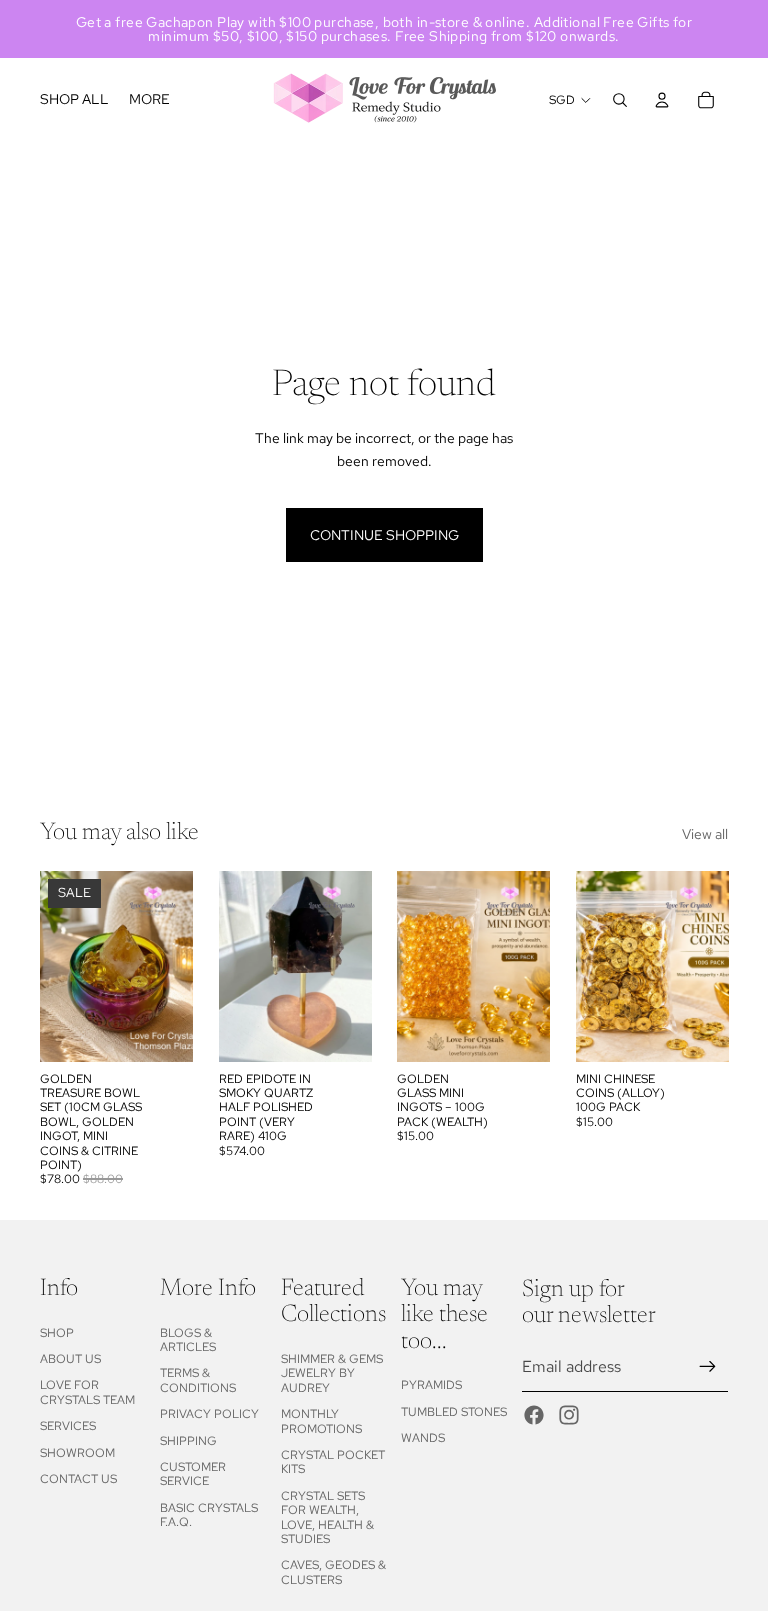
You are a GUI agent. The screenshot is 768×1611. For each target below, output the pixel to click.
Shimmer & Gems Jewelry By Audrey (332, 1373)
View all (705, 834)
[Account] (662, 100)
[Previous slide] (62, 966)
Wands (423, 1438)
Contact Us (78, 1479)
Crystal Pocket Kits (333, 1462)
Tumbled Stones (454, 1412)
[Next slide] (171, 966)
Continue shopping (384, 535)
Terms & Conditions (198, 1380)
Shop (57, 1333)
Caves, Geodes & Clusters (333, 1572)
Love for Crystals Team (87, 1392)
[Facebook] (534, 1415)
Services (68, 1426)
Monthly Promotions (321, 1421)
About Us (70, 1359)
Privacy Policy (209, 1414)
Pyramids (431, 1385)
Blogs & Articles (188, 1340)
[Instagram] (569, 1415)
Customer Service (193, 1474)
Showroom (77, 1453)
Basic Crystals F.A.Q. (209, 1515)
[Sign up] (708, 1367)
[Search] (620, 100)
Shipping (188, 1441)
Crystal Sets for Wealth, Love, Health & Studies (327, 1517)
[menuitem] (149, 100)
